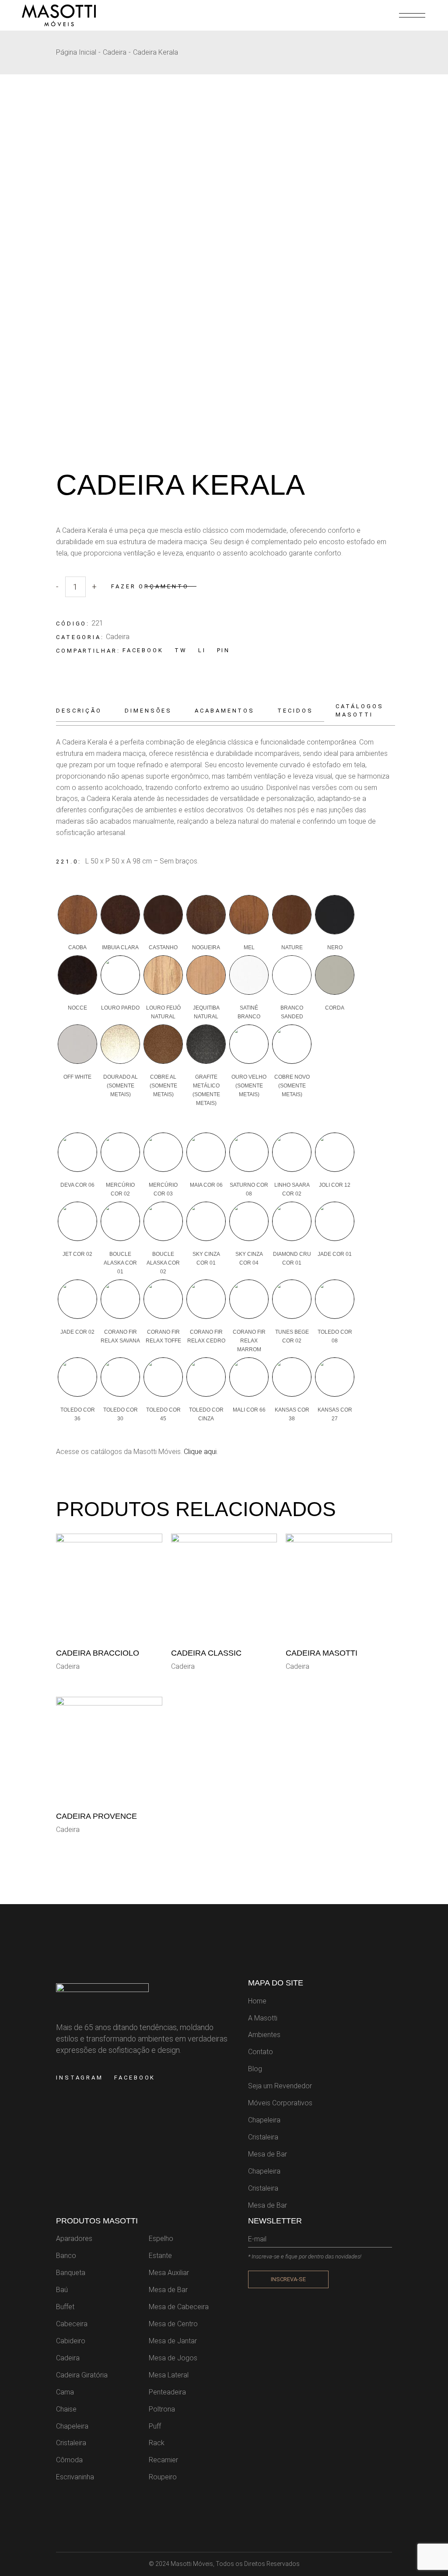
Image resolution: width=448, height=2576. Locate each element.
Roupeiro (163, 2477)
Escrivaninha (75, 2477)
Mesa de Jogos (173, 2358)
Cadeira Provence (96, 1816)
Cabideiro (71, 2341)
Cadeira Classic (206, 1653)
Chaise (66, 2409)
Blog (255, 2069)
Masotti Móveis (192, 2564)
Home (257, 2001)
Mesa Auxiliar (169, 2273)
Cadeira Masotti (322, 1653)
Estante (160, 2256)
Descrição (79, 711)
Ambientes (264, 2035)
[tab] (85, 711)
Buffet (65, 2307)
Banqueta (71, 2273)
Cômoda (69, 2460)
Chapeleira (264, 2120)
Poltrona (162, 2409)
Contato (261, 2052)
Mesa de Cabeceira (179, 2307)
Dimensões (148, 711)
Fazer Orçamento (150, 586)
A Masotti (263, 2018)
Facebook (135, 2078)
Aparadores (74, 2239)
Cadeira (118, 637)
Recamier (163, 2460)
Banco (66, 2256)
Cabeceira (72, 2324)
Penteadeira (167, 2392)
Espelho (161, 2239)
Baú (62, 2290)
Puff (155, 2426)
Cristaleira (263, 2137)
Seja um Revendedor (280, 2086)
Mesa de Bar (268, 2154)
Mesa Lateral (169, 2375)
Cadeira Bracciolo (98, 1653)
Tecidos (295, 711)
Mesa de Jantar (173, 2341)
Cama (65, 2392)
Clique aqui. (200, 1452)
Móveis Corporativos (280, 2103)
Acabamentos (225, 711)
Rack (157, 2443)
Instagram (80, 2078)
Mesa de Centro (173, 2324)
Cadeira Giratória (82, 2375)
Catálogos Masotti (359, 710)
